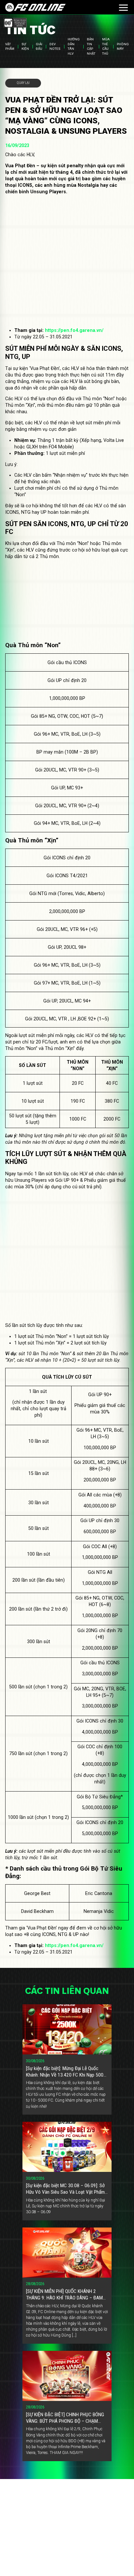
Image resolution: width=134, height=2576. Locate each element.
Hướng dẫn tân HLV (74, 47)
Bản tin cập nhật (91, 47)
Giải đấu (39, 46)
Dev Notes (55, 46)
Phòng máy (123, 46)
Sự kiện (25, 46)
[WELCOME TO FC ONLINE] (35, 7)
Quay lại (23, 83)
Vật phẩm (10, 46)
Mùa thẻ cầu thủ (106, 47)
